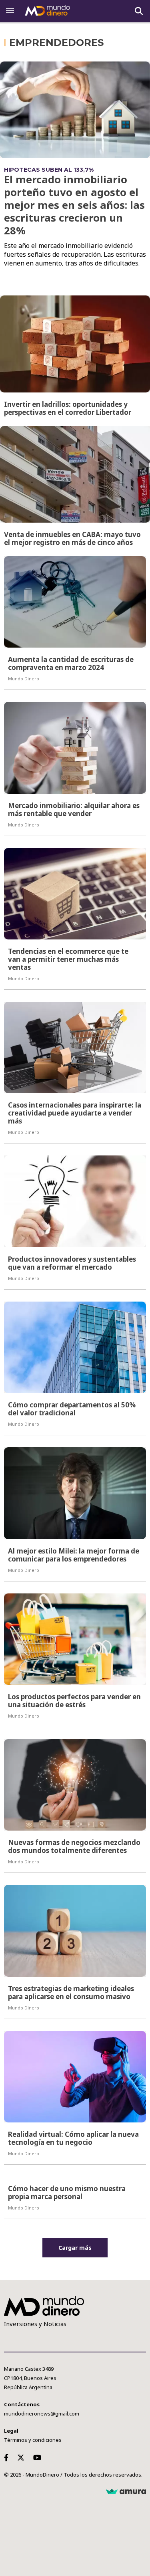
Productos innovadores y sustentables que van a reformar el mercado (72, 1263)
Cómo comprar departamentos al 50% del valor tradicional (72, 1409)
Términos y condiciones (33, 2440)
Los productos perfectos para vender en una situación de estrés (74, 1701)
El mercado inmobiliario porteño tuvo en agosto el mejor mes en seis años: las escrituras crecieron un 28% (74, 205)
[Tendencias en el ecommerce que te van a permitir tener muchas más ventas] (75, 894)
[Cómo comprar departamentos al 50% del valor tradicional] (75, 1347)
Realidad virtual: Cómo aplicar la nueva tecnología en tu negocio (73, 2138)
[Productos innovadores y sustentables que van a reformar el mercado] (75, 1201)
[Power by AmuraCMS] (126, 2492)
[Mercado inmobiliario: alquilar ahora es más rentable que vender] (75, 748)
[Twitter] (22, 2457)
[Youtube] (39, 2457)
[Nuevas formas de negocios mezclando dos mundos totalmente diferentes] (75, 1785)
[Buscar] (139, 11)
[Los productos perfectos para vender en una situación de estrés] (75, 1639)
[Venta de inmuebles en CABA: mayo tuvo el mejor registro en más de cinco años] (75, 474)
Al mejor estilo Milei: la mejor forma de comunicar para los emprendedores (74, 1555)
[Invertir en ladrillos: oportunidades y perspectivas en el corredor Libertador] (75, 344)
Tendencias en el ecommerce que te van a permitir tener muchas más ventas (68, 959)
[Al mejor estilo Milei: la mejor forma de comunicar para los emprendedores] (75, 1493)
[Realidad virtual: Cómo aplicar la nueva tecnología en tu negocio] (75, 2077)
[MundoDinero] (48, 11)
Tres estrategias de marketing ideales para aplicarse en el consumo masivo (71, 1992)
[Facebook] (8, 2457)
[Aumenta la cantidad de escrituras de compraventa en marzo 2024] (75, 602)
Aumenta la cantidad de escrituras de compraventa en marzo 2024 (71, 663)
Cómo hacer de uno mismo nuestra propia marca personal (67, 2193)
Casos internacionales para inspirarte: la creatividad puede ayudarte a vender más (75, 1113)
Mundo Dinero (24, 679)
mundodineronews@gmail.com (42, 2414)
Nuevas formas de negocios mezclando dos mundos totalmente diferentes (74, 1846)
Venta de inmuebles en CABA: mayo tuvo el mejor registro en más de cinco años (72, 538)
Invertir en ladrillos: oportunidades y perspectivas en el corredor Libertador (68, 408)
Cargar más (75, 2248)
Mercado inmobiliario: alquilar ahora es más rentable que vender (74, 809)
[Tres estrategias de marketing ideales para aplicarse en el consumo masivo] (75, 1931)
